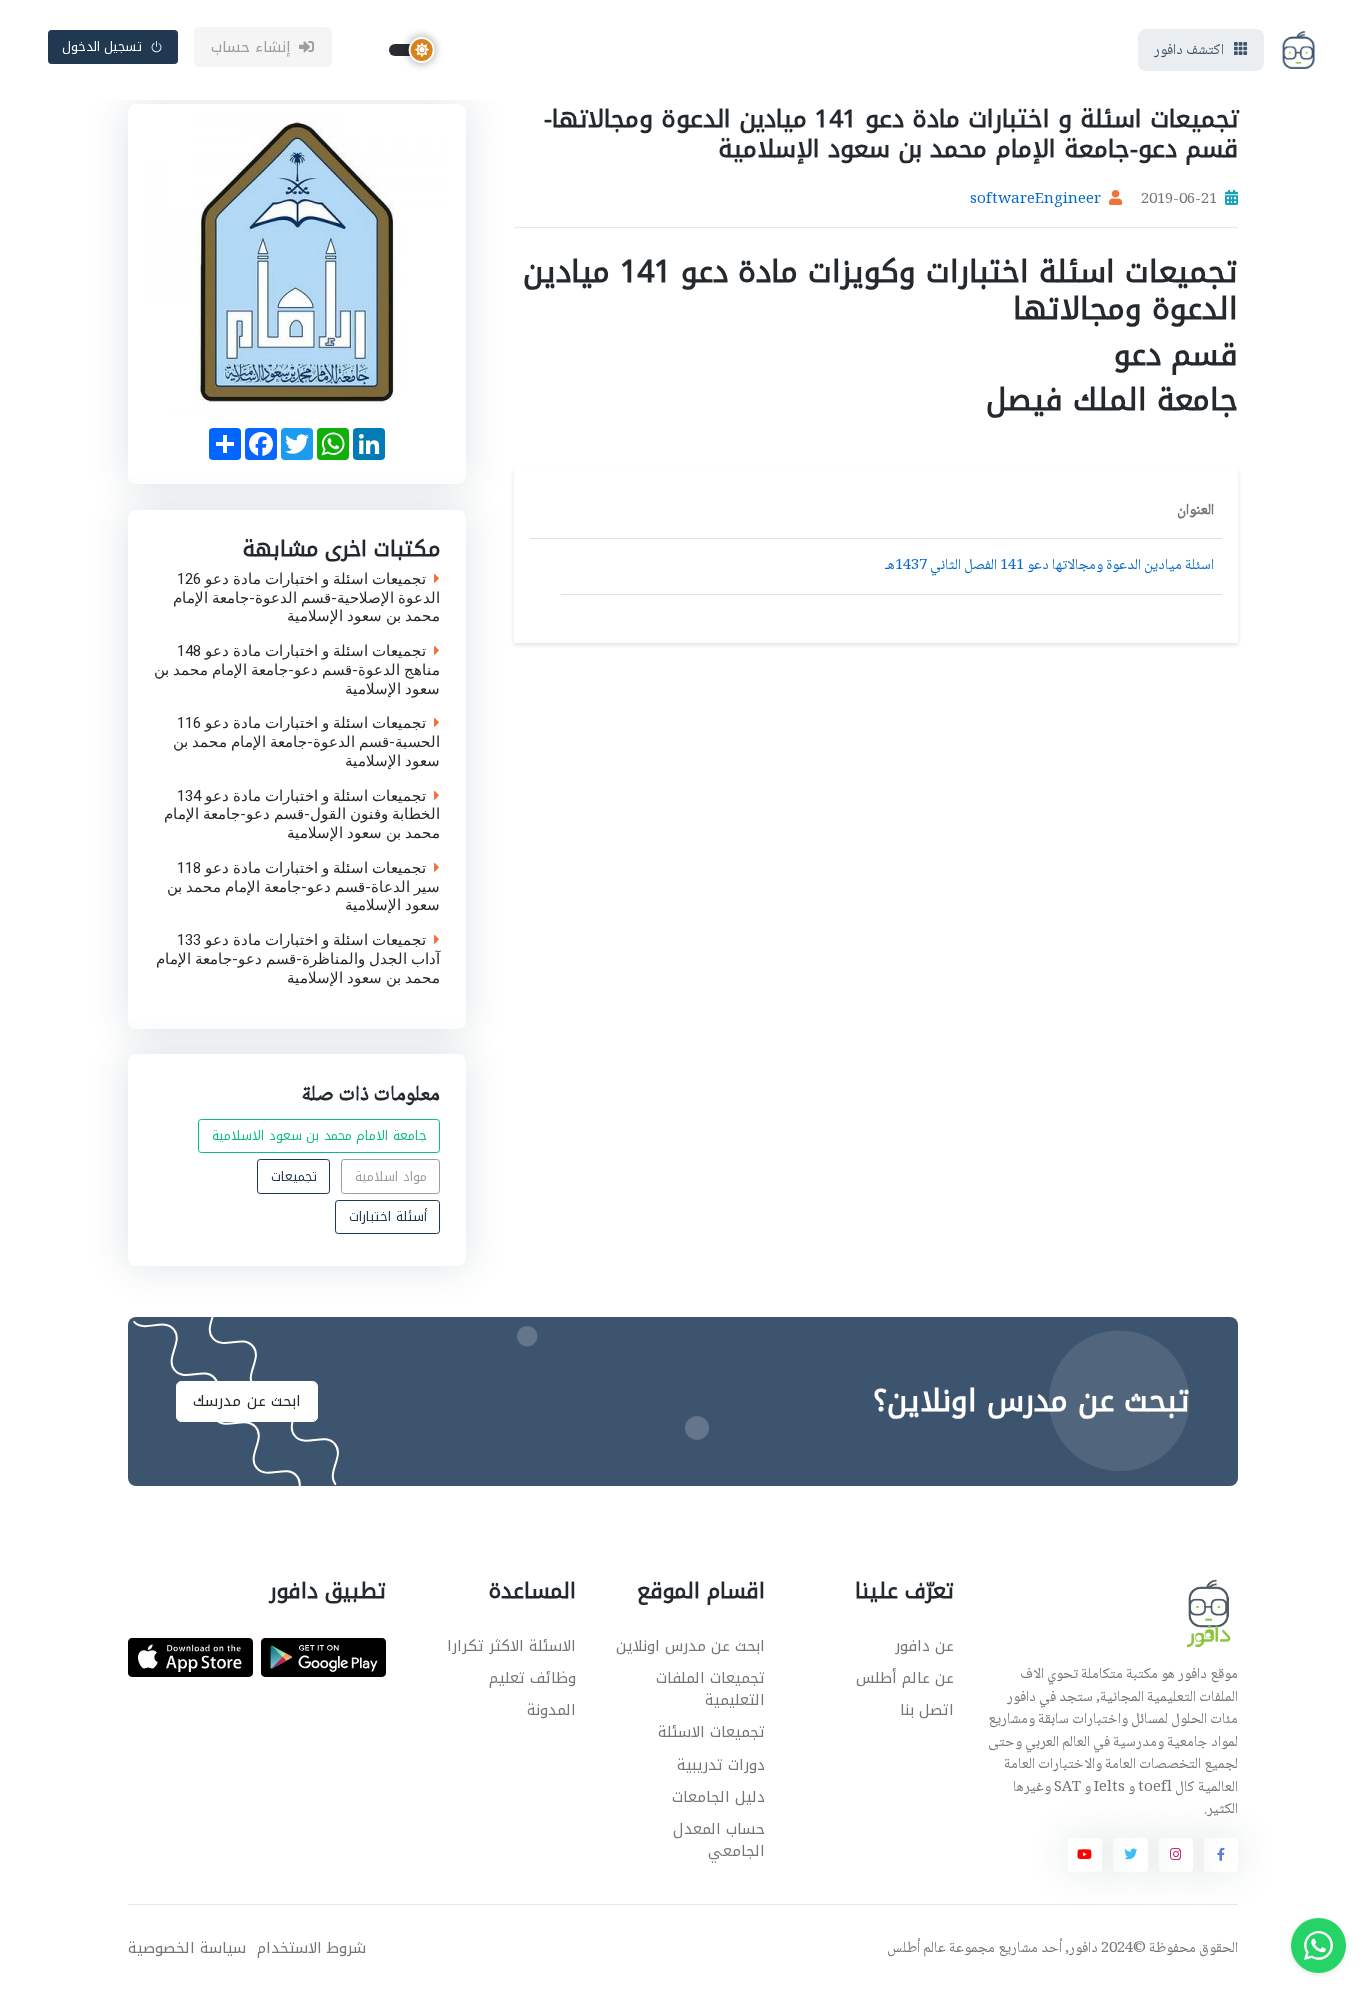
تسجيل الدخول (102, 46)
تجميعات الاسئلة (711, 1732)
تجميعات (294, 1176)
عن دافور (924, 1646)
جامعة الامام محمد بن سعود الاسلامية (319, 1136)
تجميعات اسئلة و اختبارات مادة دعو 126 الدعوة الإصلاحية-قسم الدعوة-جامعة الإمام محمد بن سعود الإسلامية (306, 597)
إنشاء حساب (251, 47)
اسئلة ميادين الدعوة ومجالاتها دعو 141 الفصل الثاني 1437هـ (1049, 566)
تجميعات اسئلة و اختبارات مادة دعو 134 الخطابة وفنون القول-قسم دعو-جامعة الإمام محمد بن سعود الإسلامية (302, 814)
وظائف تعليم (532, 1678)
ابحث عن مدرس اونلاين (690, 1646)
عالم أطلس (916, 1949)
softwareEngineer (1035, 200)
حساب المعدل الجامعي (719, 1840)
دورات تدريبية (721, 1765)
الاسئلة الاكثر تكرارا (511, 1646)
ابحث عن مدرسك (247, 1401)
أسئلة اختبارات (388, 1216)
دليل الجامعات (718, 1797)
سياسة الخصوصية (187, 1948)
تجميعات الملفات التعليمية (710, 1689)
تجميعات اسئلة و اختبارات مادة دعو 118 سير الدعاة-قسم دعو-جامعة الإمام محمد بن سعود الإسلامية (303, 886)
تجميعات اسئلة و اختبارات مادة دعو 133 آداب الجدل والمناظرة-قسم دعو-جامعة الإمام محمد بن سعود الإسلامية (298, 959)
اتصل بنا (927, 1710)
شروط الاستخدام (311, 1948)
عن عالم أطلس (905, 1678)
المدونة (551, 1710)
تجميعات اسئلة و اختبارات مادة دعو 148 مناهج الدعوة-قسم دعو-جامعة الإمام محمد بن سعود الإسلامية (297, 670)
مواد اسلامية (391, 1176)
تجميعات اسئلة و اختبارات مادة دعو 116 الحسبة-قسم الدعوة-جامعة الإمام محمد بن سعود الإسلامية (306, 742)
